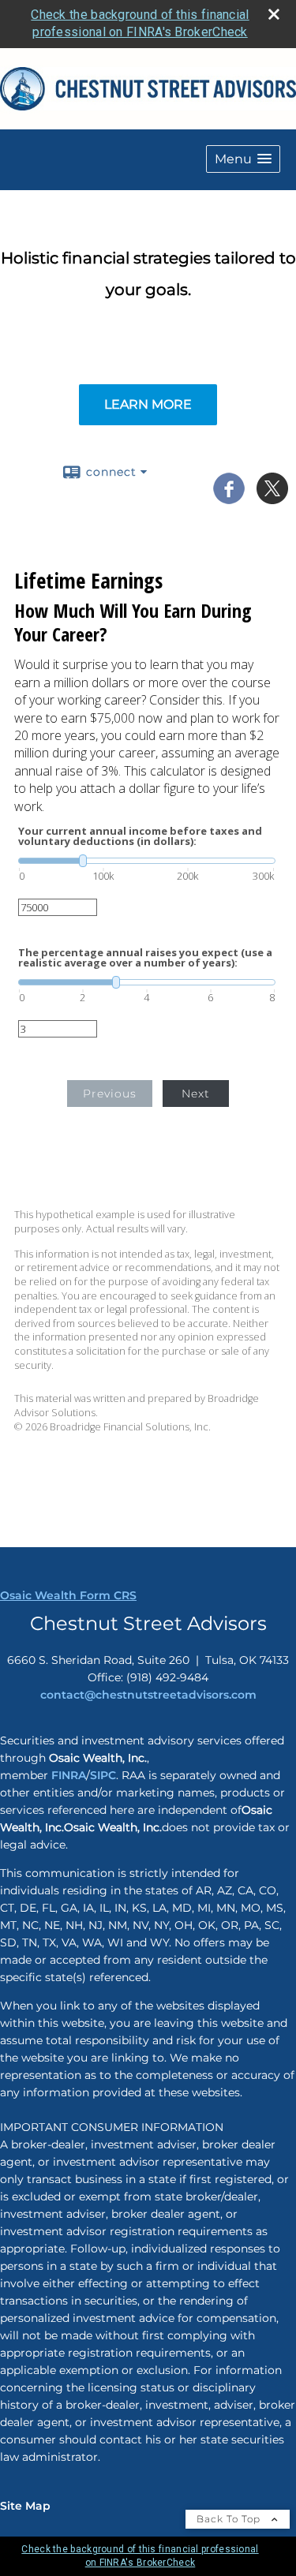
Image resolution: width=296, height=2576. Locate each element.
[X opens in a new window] (272, 499)
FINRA (67, 1775)
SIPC (103, 1775)
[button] (243, 159)
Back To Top (230, 2519)
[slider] (147, 861)
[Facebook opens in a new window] (229, 499)
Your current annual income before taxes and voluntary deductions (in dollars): (140, 836)
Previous (110, 1094)
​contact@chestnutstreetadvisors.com (148, 1695)
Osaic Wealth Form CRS (68, 1595)
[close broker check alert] (274, 14)
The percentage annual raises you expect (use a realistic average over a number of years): (145, 958)
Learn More (148, 404)
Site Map (25, 2506)
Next (196, 1094)
